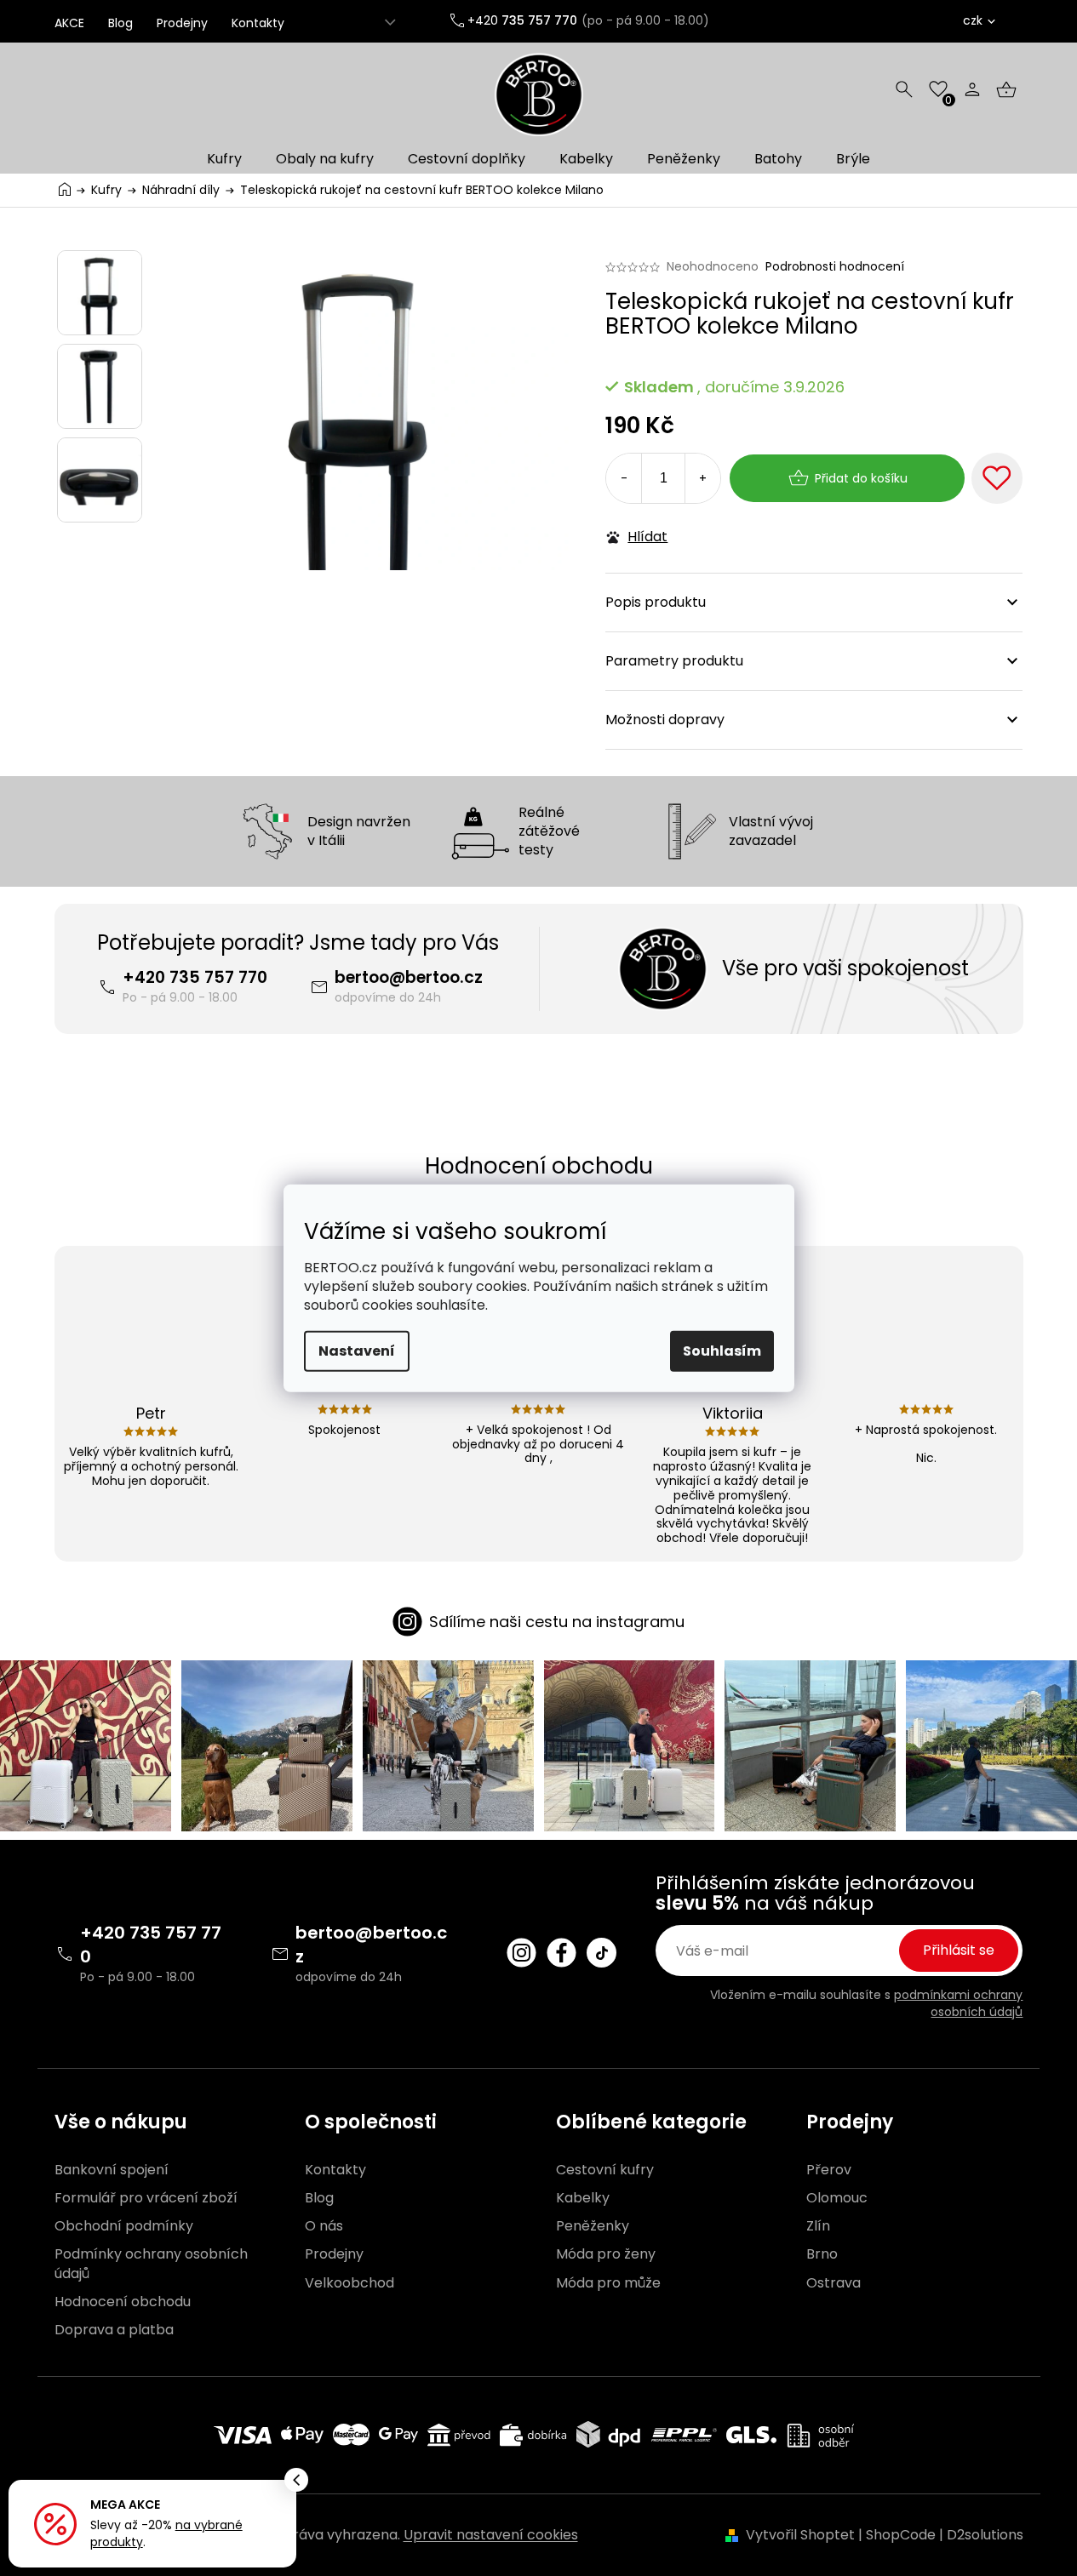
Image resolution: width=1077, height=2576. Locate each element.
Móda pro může (608, 2283)
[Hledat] (904, 89)
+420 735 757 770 (195, 977)
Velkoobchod (349, 2283)
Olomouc (837, 2198)
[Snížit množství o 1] (624, 478)
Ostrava (834, 2283)
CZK (973, 20)
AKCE (69, 23)
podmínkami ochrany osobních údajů (958, 2003)
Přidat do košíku (861, 478)
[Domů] (65, 188)
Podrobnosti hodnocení (835, 267)
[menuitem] (224, 159)
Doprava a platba (114, 2330)
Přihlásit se (959, 1950)
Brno (822, 2254)
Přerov (829, 2170)
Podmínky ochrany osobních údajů (151, 2264)
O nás (324, 2226)
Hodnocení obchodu (123, 2302)
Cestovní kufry (605, 2170)
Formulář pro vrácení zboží (146, 2198)
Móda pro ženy (606, 2254)
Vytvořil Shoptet (800, 2535)
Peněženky (593, 2226)
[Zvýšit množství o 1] (702, 478)
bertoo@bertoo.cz (409, 977)
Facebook (561, 1953)
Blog (120, 23)
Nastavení (357, 1351)
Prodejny (182, 23)
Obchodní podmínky (124, 2226)
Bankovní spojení (112, 2170)
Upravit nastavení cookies (491, 2535)
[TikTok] (602, 1953)
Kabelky (583, 2198)
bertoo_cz (521, 1953)
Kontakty (258, 23)
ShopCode (901, 2535)
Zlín (818, 2226)
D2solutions (985, 2535)
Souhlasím (722, 1351)
